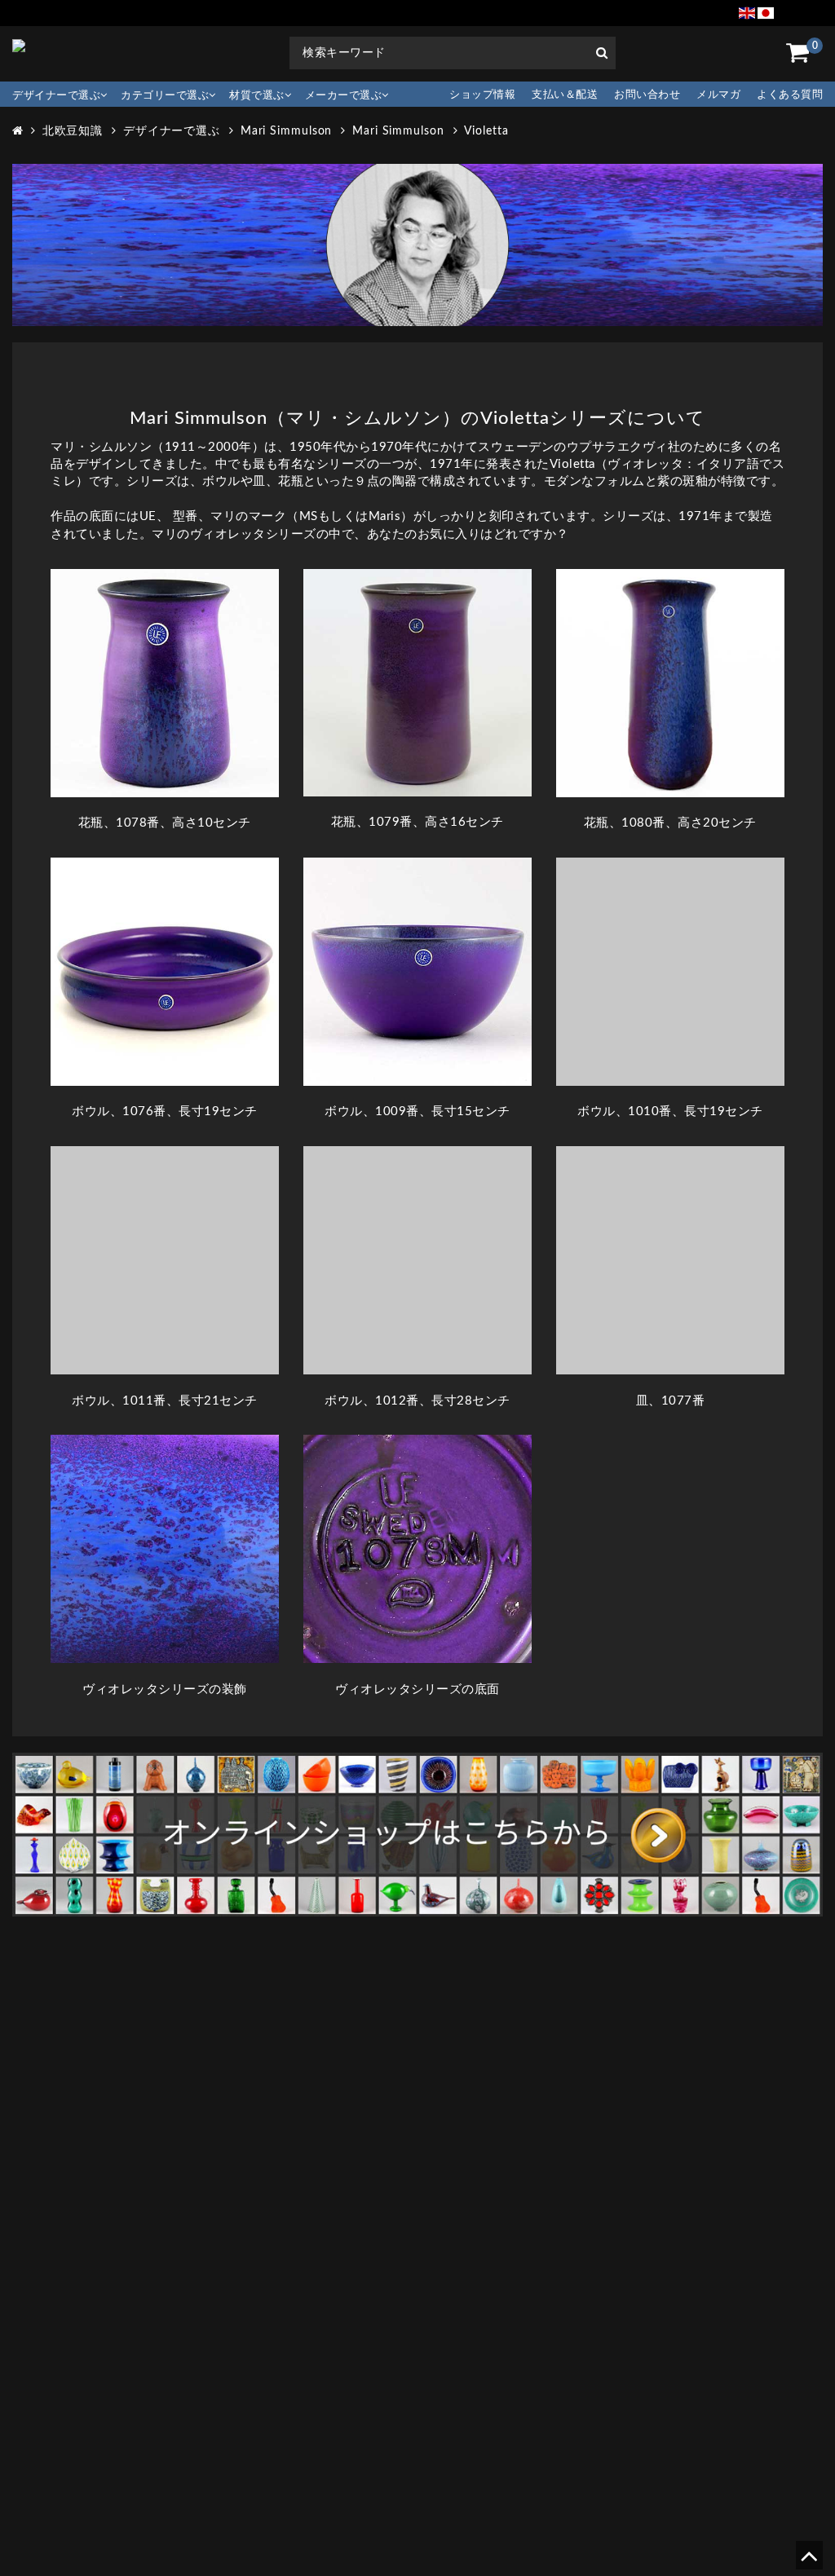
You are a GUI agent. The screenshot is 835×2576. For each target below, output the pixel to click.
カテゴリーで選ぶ (165, 96)
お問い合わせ (647, 95)
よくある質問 (790, 95)
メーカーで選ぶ (344, 96)
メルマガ (718, 95)
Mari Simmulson (287, 131)
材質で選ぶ (257, 96)
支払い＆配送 (565, 95)
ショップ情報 (482, 95)
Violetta (486, 131)
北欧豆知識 (73, 131)
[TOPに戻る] (808, 2562)
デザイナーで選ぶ (56, 96)
